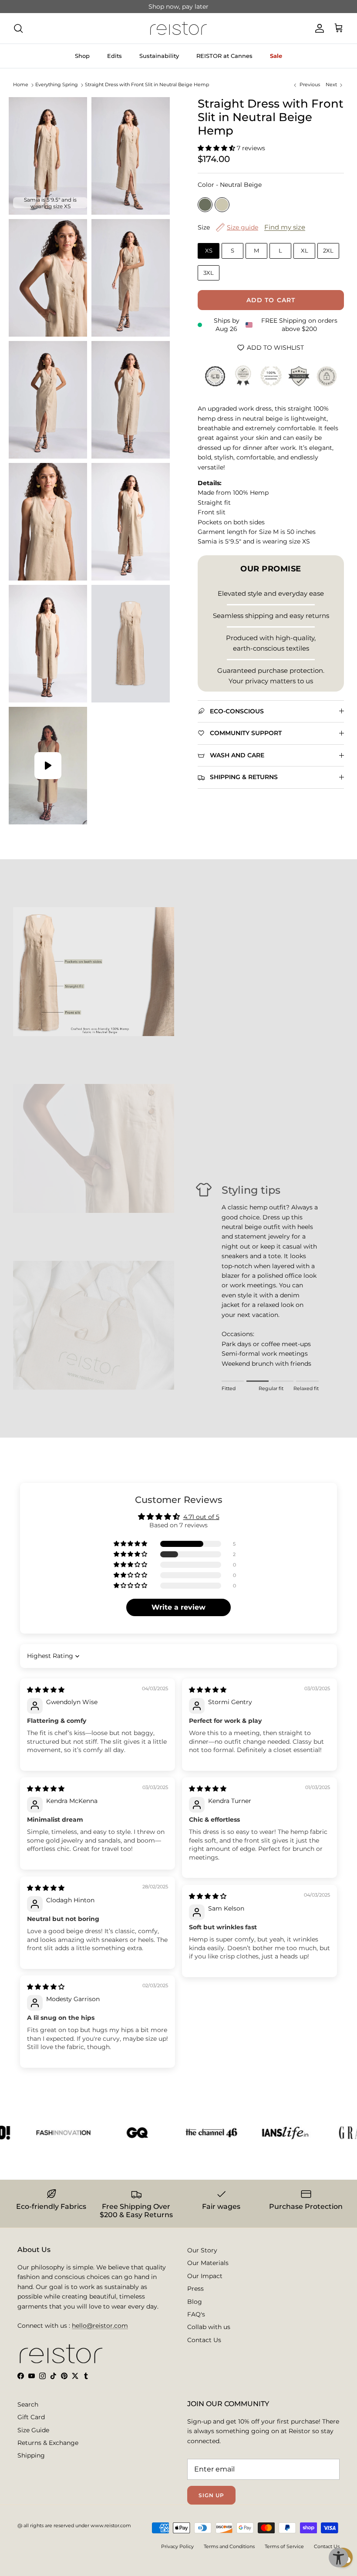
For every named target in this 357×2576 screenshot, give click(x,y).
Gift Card (31, 2417)
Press (195, 2289)
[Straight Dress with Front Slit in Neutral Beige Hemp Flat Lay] (131, 644)
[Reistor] (178, 28)
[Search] (18, 28)
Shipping (31, 2455)
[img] (46, 1690)
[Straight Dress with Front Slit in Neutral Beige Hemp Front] (131, 156)
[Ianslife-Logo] (258, 2132)
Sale (276, 56)
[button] (217, 148)
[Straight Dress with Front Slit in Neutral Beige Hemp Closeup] (48, 278)
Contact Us (204, 2340)
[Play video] (48, 766)
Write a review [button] (178, 1607)
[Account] (318, 28)
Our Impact (205, 2276)
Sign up (211, 2495)
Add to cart (271, 300)
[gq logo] (110, 2132)
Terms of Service (284, 2546)
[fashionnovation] (36, 2132)
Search (28, 2404)
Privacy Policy (177, 2546)
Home (21, 85)
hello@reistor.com (100, 2326)
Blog (195, 2302)
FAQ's (196, 2314)
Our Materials (208, 2263)
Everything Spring (57, 85)
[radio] (205, 205)
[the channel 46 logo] (184, 2132)
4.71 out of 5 (201, 1517)
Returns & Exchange (48, 2443)
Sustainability (159, 56)
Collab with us (209, 2327)
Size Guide (33, 2430)
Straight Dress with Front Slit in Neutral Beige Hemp (147, 85)
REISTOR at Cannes (224, 56)
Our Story (202, 2250)
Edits (115, 56)
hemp (204, 7)
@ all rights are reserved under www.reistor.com (74, 2525)
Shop (82, 56)
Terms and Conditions (229, 2546)
